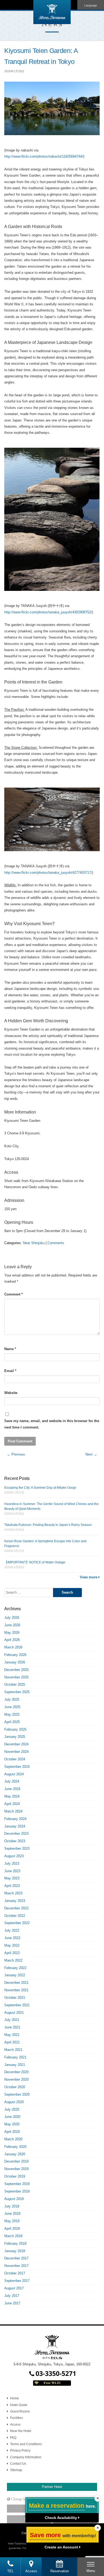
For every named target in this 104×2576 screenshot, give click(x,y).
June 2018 (12, 2214)
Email (10, 1371)
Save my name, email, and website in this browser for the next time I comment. (52, 1424)
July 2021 (12, 2020)
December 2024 (16, 1744)
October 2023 (15, 1841)
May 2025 (12, 1714)
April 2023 (12, 1886)
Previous (16, 1454)
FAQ (13, 2438)
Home (15, 2398)
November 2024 (16, 1752)
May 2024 (12, 1796)
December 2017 (16, 2258)
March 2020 (13, 2139)
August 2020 (14, 2102)
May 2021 (12, 2035)
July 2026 (12, 1618)
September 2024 (17, 1767)
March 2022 (13, 1960)
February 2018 (15, 2243)
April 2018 (12, 2229)
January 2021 (15, 2065)
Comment (13, 1294)
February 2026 (15, 1655)
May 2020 (12, 2124)
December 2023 (16, 1834)
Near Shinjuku (34, 1243)
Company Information (26, 2457)
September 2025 (17, 1692)
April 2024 (12, 1804)
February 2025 (15, 1729)
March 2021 (13, 2050)
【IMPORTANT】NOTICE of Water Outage (35, 1562)
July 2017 (12, 2296)
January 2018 (15, 2251)
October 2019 (15, 2176)
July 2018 (12, 2206)
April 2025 (12, 1722)
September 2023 (17, 1849)
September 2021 (17, 2005)
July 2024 (12, 1781)
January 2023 (15, 1901)
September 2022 (17, 1923)
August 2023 (14, 1856)
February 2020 (15, 2147)
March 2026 (13, 1647)
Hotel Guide (19, 2405)
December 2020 (16, 2072)
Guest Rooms (20, 2411)
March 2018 (13, 2236)
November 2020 (16, 2079)
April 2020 (12, 2132)
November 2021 (16, 1990)
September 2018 (17, 2191)
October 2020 (15, 2087)
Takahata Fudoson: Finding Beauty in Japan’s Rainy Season (48, 1525)
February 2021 (15, 2057)
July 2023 (12, 1863)
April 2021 (12, 2042)
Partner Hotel (52, 2487)
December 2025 (16, 1670)
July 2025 (12, 1699)
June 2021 (12, 2027)
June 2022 (12, 1938)
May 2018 (12, 2221)
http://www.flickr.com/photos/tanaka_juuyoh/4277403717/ (48, 873)
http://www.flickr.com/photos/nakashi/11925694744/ (44, 156)
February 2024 (15, 1819)
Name (10, 1349)
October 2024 (15, 1759)
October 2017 (15, 2273)
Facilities (17, 2418)
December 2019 (16, 2161)
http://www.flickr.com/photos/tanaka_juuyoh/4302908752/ (48, 612)
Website (11, 1393)
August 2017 (14, 2288)
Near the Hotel (21, 2431)
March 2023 (13, 1893)
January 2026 (15, 1662)
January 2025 (15, 1737)
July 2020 (12, 2109)
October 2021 (15, 1998)
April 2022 (12, 1953)
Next (91, 1454)
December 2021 (16, 1983)
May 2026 (12, 1633)
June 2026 (12, 1625)
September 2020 (17, 2094)
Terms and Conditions (26, 2444)
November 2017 (16, 2266)
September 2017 (17, 2281)
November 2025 (16, 1677)
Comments (56, 1243)
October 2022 (15, 1916)
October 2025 (15, 1684)
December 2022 (16, 1908)
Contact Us (18, 2464)
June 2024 (12, 1789)
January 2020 (15, 2154)
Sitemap (16, 2470)
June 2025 (12, 1707)
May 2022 (12, 1945)
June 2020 (12, 2117)
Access (15, 2425)
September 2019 (17, 2184)
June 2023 (12, 1871)
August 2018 (14, 2199)
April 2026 (12, 1640)
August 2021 (14, 2013)
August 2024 (14, 1774)
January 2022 (15, 1975)
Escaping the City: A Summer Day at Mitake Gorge (40, 1488)
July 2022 (12, 1930)
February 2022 (15, 1968)
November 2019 (16, 2169)
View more (89, 1577)
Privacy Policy (20, 2450)
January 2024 (15, 1826)
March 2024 (13, 1811)
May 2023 (12, 1878)
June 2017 (12, 2303)
